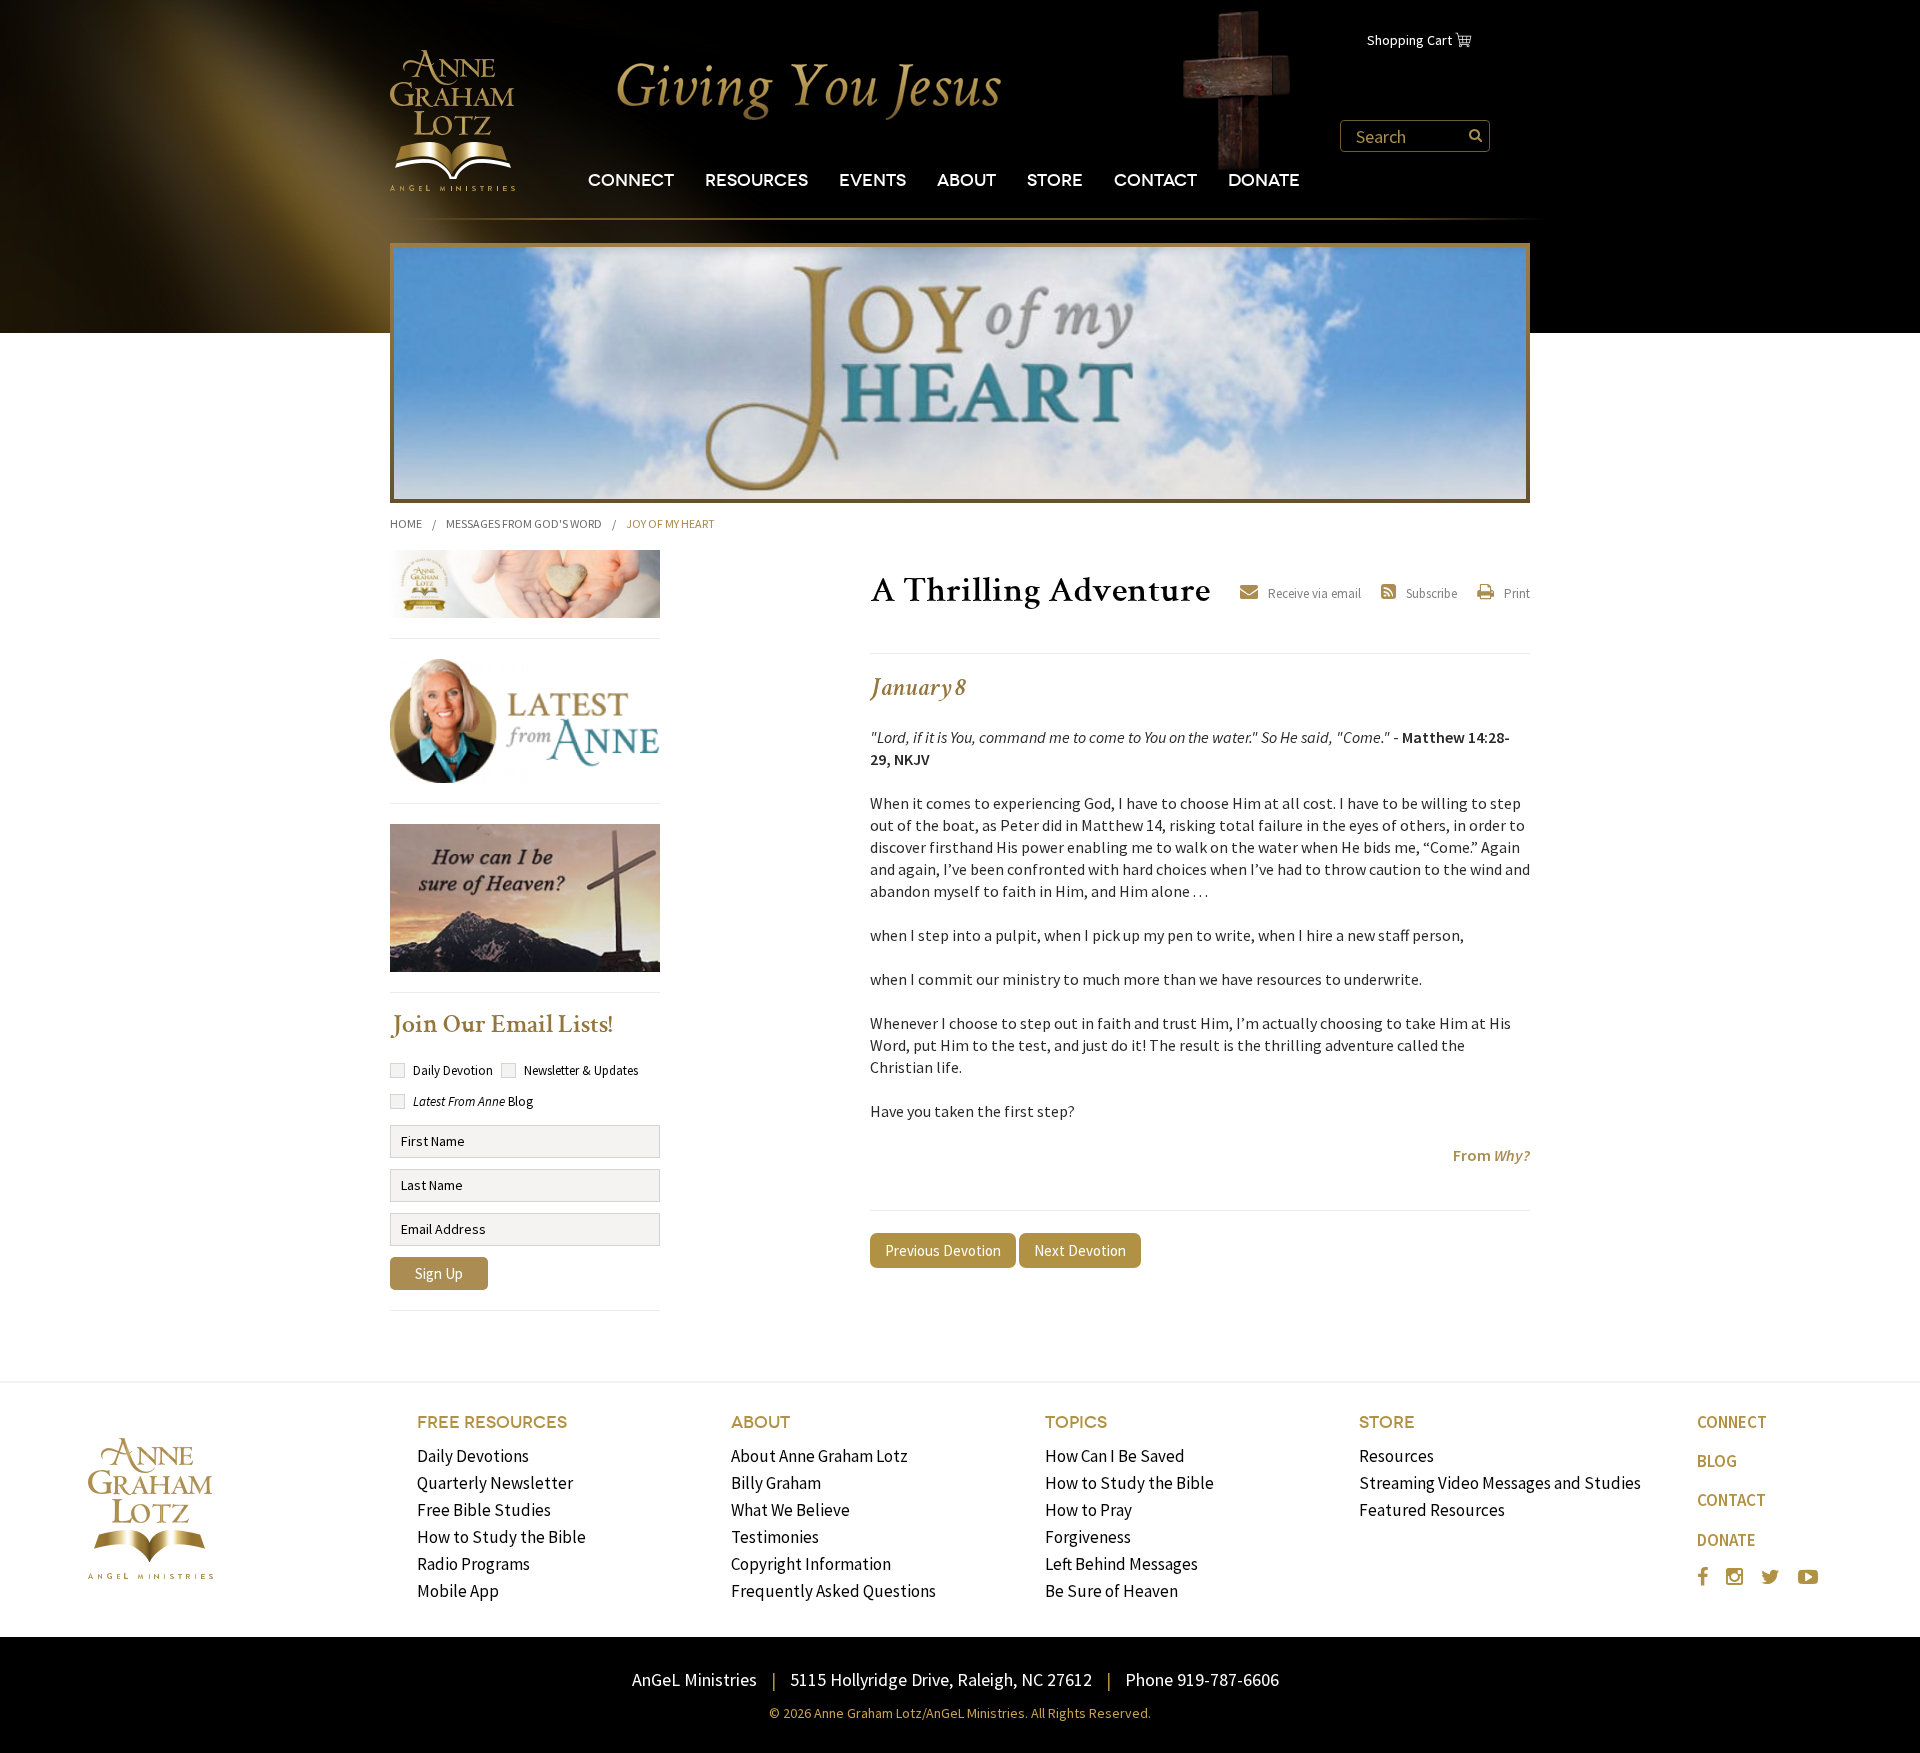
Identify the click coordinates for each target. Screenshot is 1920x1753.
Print (1517, 593)
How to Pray (1088, 1510)
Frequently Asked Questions (833, 1591)
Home (406, 523)
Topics (1076, 1422)
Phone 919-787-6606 (1202, 1679)
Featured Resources (1432, 1510)
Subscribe (1431, 593)
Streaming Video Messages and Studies (1500, 1483)
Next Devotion (1080, 1250)
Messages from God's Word (524, 523)
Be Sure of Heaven (1111, 1591)
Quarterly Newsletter (495, 1483)
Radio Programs (473, 1564)
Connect (631, 180)
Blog (1717, 1461)
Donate (1264, 180)
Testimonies (775, 1537)
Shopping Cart (1409, 40)
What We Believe (790, 1510)
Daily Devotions (473, 1456)
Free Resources (492, 1422)
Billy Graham (776, 1483)
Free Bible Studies (484, 1510)
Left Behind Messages (1121, 1564)
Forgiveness (1088, 1537)
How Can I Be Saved (1115, 1456)
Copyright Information (811, 1564)
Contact (1155, 180)
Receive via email (1314, 593)
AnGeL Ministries (694, 1679)
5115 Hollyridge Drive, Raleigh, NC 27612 (941, 1679)
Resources (756, 180)
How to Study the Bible (501, 1537)
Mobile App (458, 1591)
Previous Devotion (943, 1250)
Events (872, 180)
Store (1055, 180)
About (966, 180)
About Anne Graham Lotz (819, 1456)
